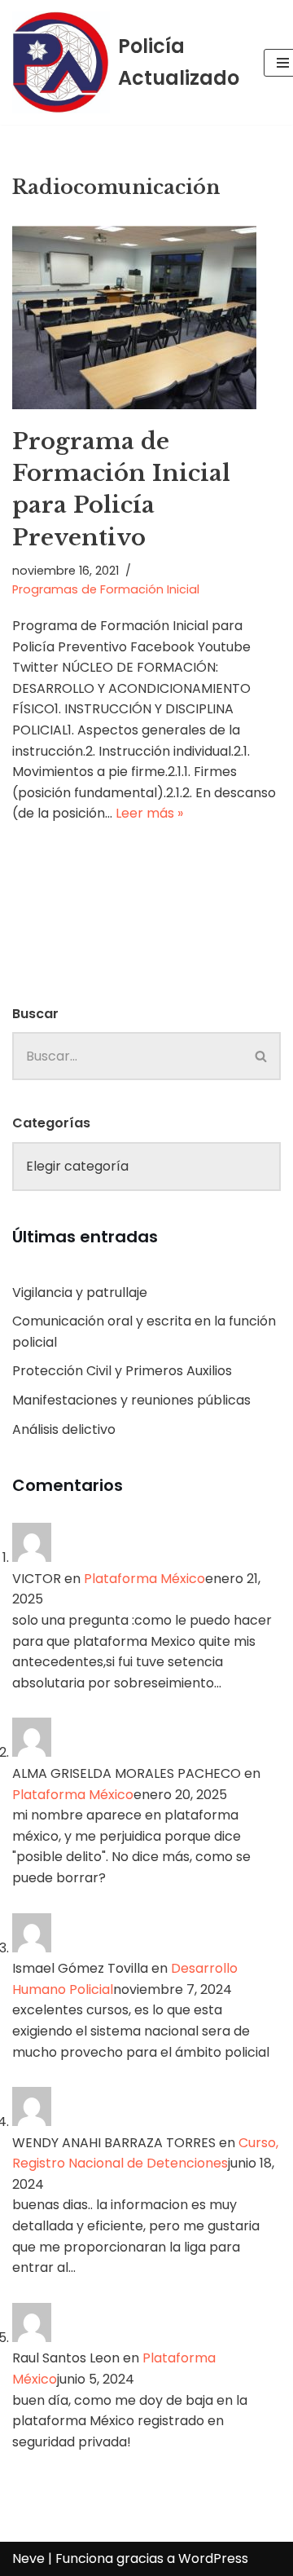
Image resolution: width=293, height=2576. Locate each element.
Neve (28, 2558)
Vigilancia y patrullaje (80, 1292)
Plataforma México (144, 1579)
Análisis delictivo (64, 1429)
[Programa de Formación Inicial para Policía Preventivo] (146, 318)
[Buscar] (262, 1056)
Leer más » (149, 813)
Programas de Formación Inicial (106, 589)
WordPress (213, 2558)
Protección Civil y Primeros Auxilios (122, 1371)
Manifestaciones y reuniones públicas (131, 1400)
